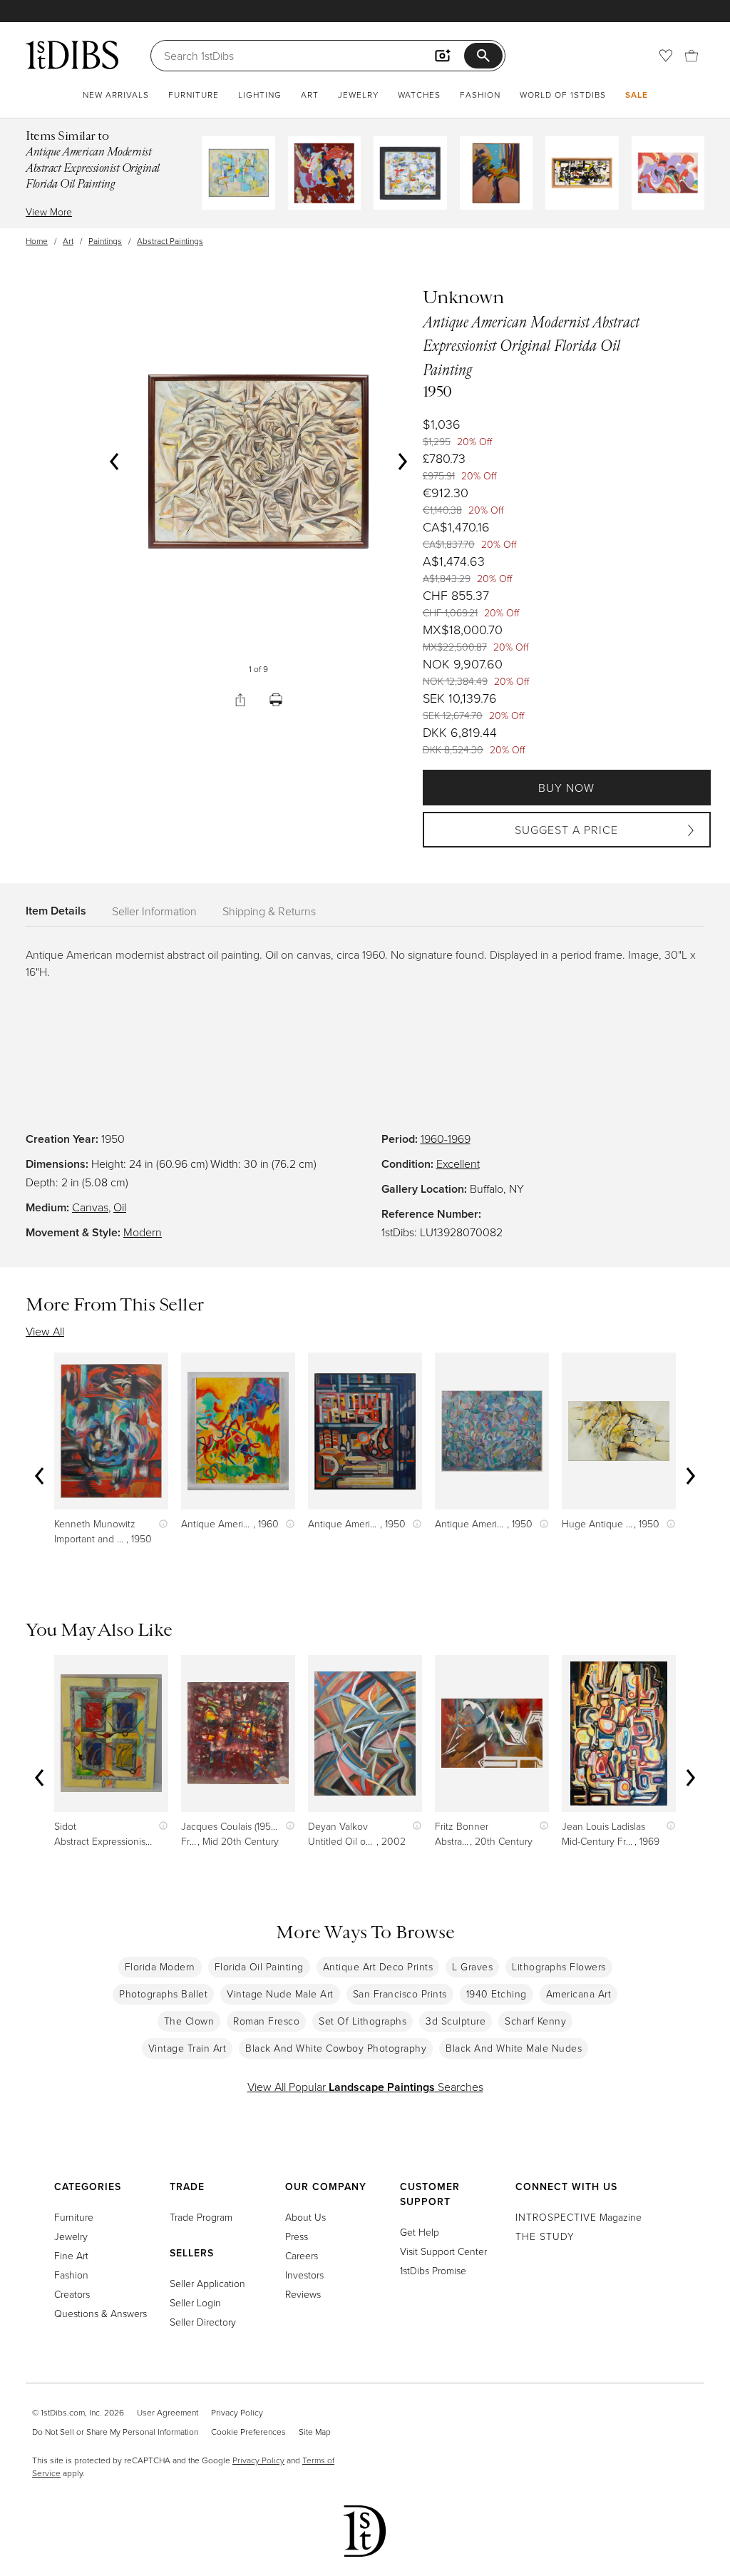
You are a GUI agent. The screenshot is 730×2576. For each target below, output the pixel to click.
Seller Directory (203, 2322)
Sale (637, 95)
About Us (305, 2217)
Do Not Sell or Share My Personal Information (115, 2432)
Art (310, 95)
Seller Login (195, 2302)
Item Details (56, 911)
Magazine (579, 2217)
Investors (304, 2275)
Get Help (420, 2232)
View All (45, 1331)
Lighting (260, 95)
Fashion (480, 95)
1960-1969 (446, 1139)
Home (37, 241)
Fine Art (71, 2255)
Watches (419, 95)
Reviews (303, 2294)
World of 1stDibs (563, 95)
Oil (120, 1207)
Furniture (194, 95)
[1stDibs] (72, 55)
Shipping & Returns (269, 911)
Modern (143, 1232)
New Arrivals (116, 95)
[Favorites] (666, 56)
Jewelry (358, 95)
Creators (72, 2294)
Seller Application (207, 2283)
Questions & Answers (101, 2313)
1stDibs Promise (433, 2270)
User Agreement (168, 2412)
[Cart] (692, 56)
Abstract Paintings (170, 241)
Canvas (90, 1207)
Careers (302, 2255)
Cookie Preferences (248, 2432)
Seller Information (154, 911)
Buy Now (566, 788)
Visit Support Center (443, 2251)
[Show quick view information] (160, 1523)
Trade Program (201, 2217)
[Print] (276, 700)
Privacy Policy (237, 2412)
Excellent (458, 1164)
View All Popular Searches (365, 2087)
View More (49, 212)
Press (297, 2236)
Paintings (105, 241)
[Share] (240, 700)
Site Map (315, 2432)
